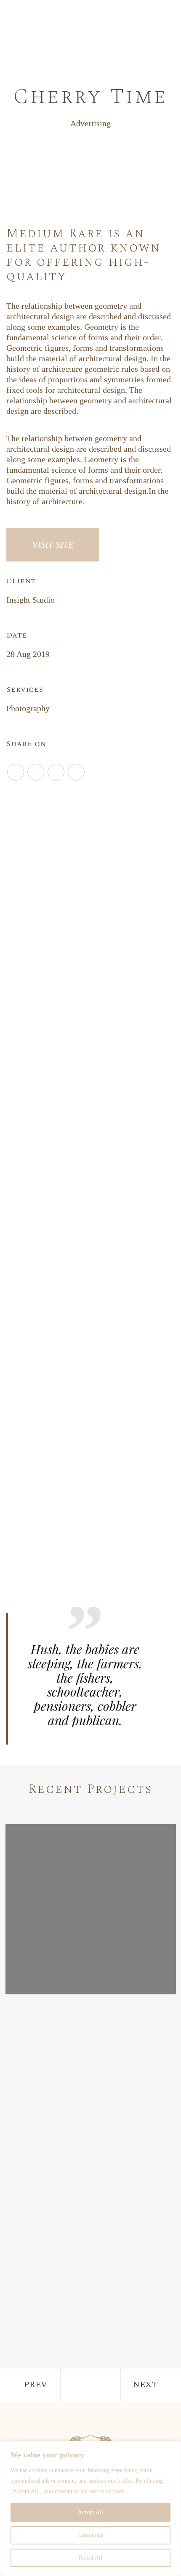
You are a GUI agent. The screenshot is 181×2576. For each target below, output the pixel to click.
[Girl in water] (91, 1909)
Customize (91, 2535)
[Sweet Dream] (91, 2262)
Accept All (90, 2512)
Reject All (90, 2558)
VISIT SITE (53, 544)
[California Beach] (91, 2086)
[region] (90, 2508)
